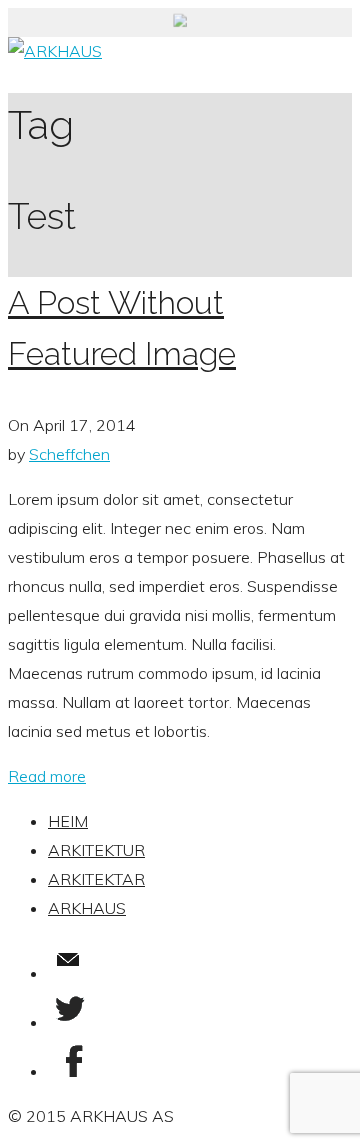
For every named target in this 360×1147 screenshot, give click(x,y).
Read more (47, 776)
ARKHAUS (87, 908)
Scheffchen (69, 454)
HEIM (68, 821)
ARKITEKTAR (96, 879)
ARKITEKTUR (96, 850)
